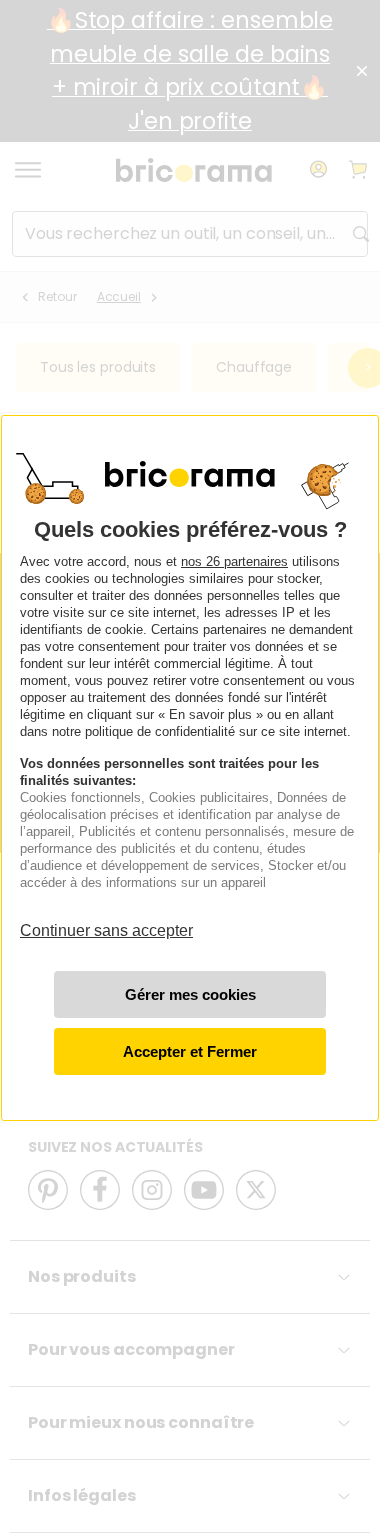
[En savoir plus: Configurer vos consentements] (190, 994)
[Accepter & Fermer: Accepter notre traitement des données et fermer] (190, 1051)
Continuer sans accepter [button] (106, 921)
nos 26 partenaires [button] (234, 561)
